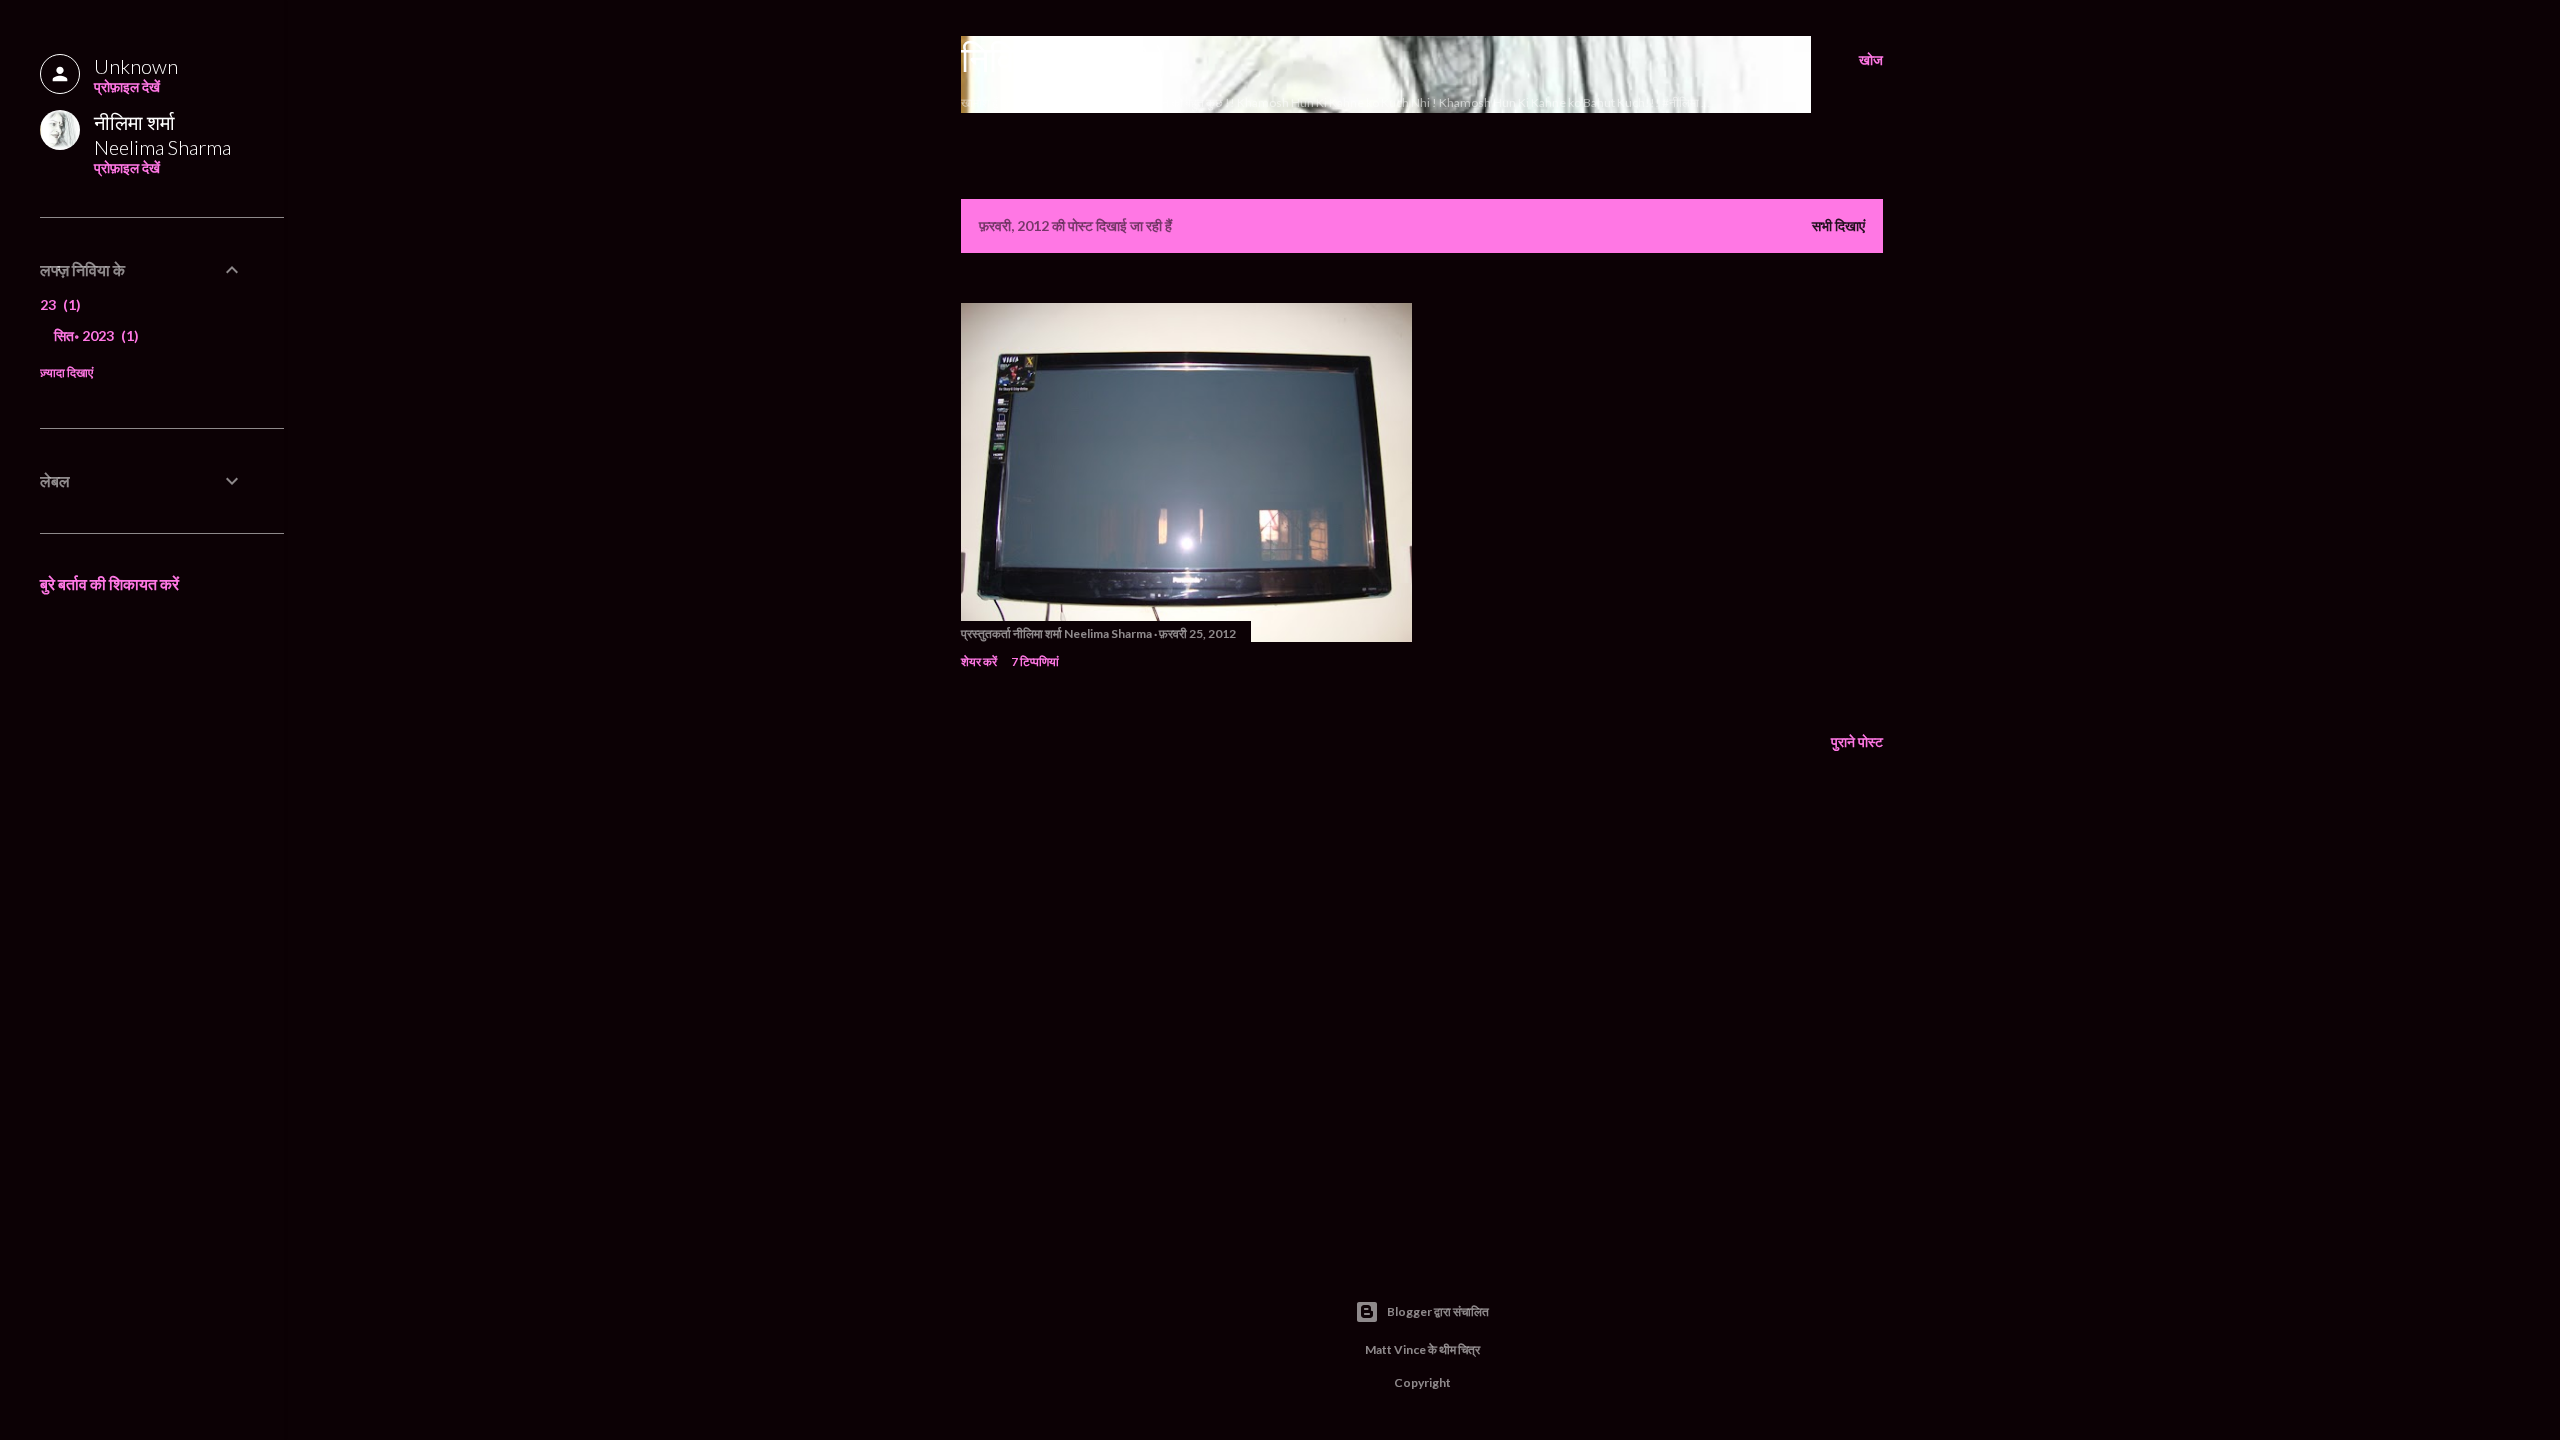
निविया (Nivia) (1063, 58)
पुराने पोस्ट (1857, 741)
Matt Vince (1395, 1349)
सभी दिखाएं (1838, 225)
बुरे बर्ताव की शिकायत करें (109, 583)
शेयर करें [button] (979, 661)
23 (58, 304)
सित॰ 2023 (94, 335)
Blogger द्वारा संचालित (1438, 1311)
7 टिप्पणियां (1035, 661)
